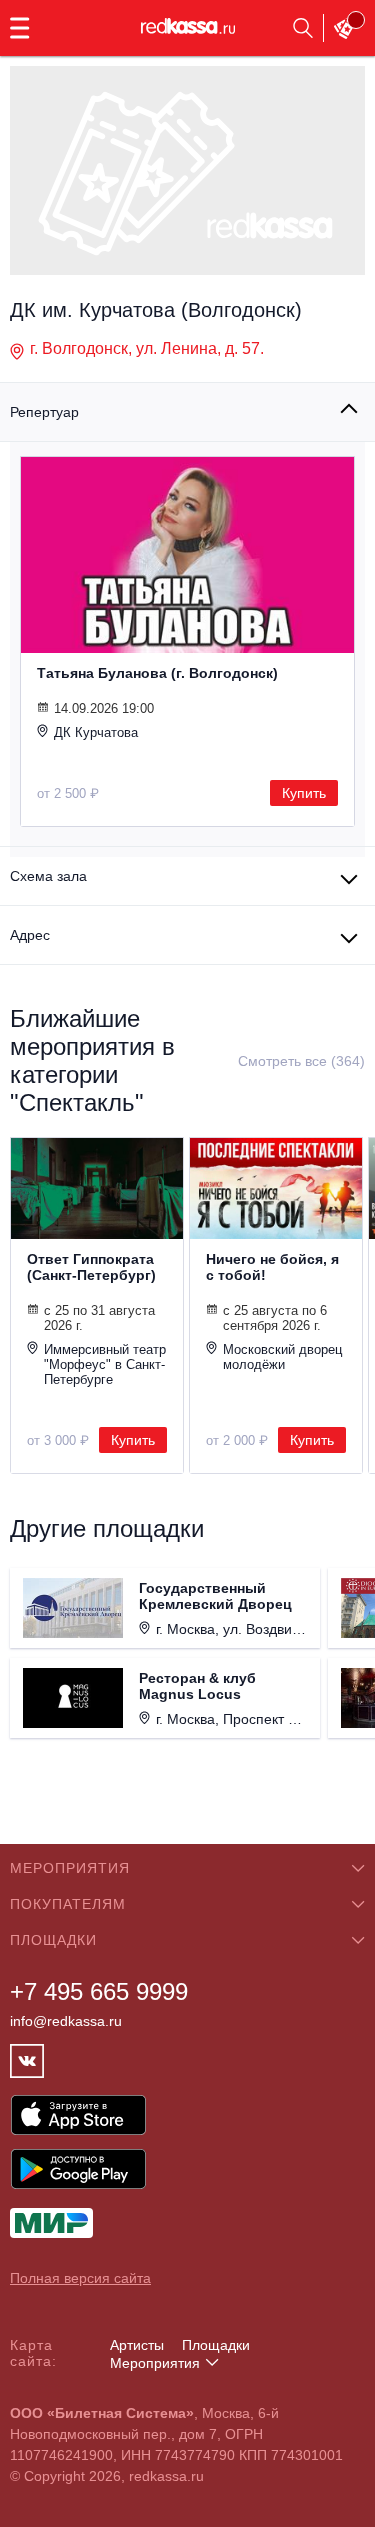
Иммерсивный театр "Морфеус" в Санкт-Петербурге (105, 1364)
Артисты (137, 2345)
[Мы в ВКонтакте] (27, 2061)
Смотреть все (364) (301, 1061)
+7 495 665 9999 (99, 1991)
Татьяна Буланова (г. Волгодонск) (157, 673)
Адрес (30, 935)
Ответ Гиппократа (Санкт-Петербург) (91, 1267)
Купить (304, 793)
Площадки (216, 2345)
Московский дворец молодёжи (282, 1357)
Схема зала (48, 876)
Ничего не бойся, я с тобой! (272, 1267)
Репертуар (44, 412)
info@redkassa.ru (66, 2021)
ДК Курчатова (96, 732)
